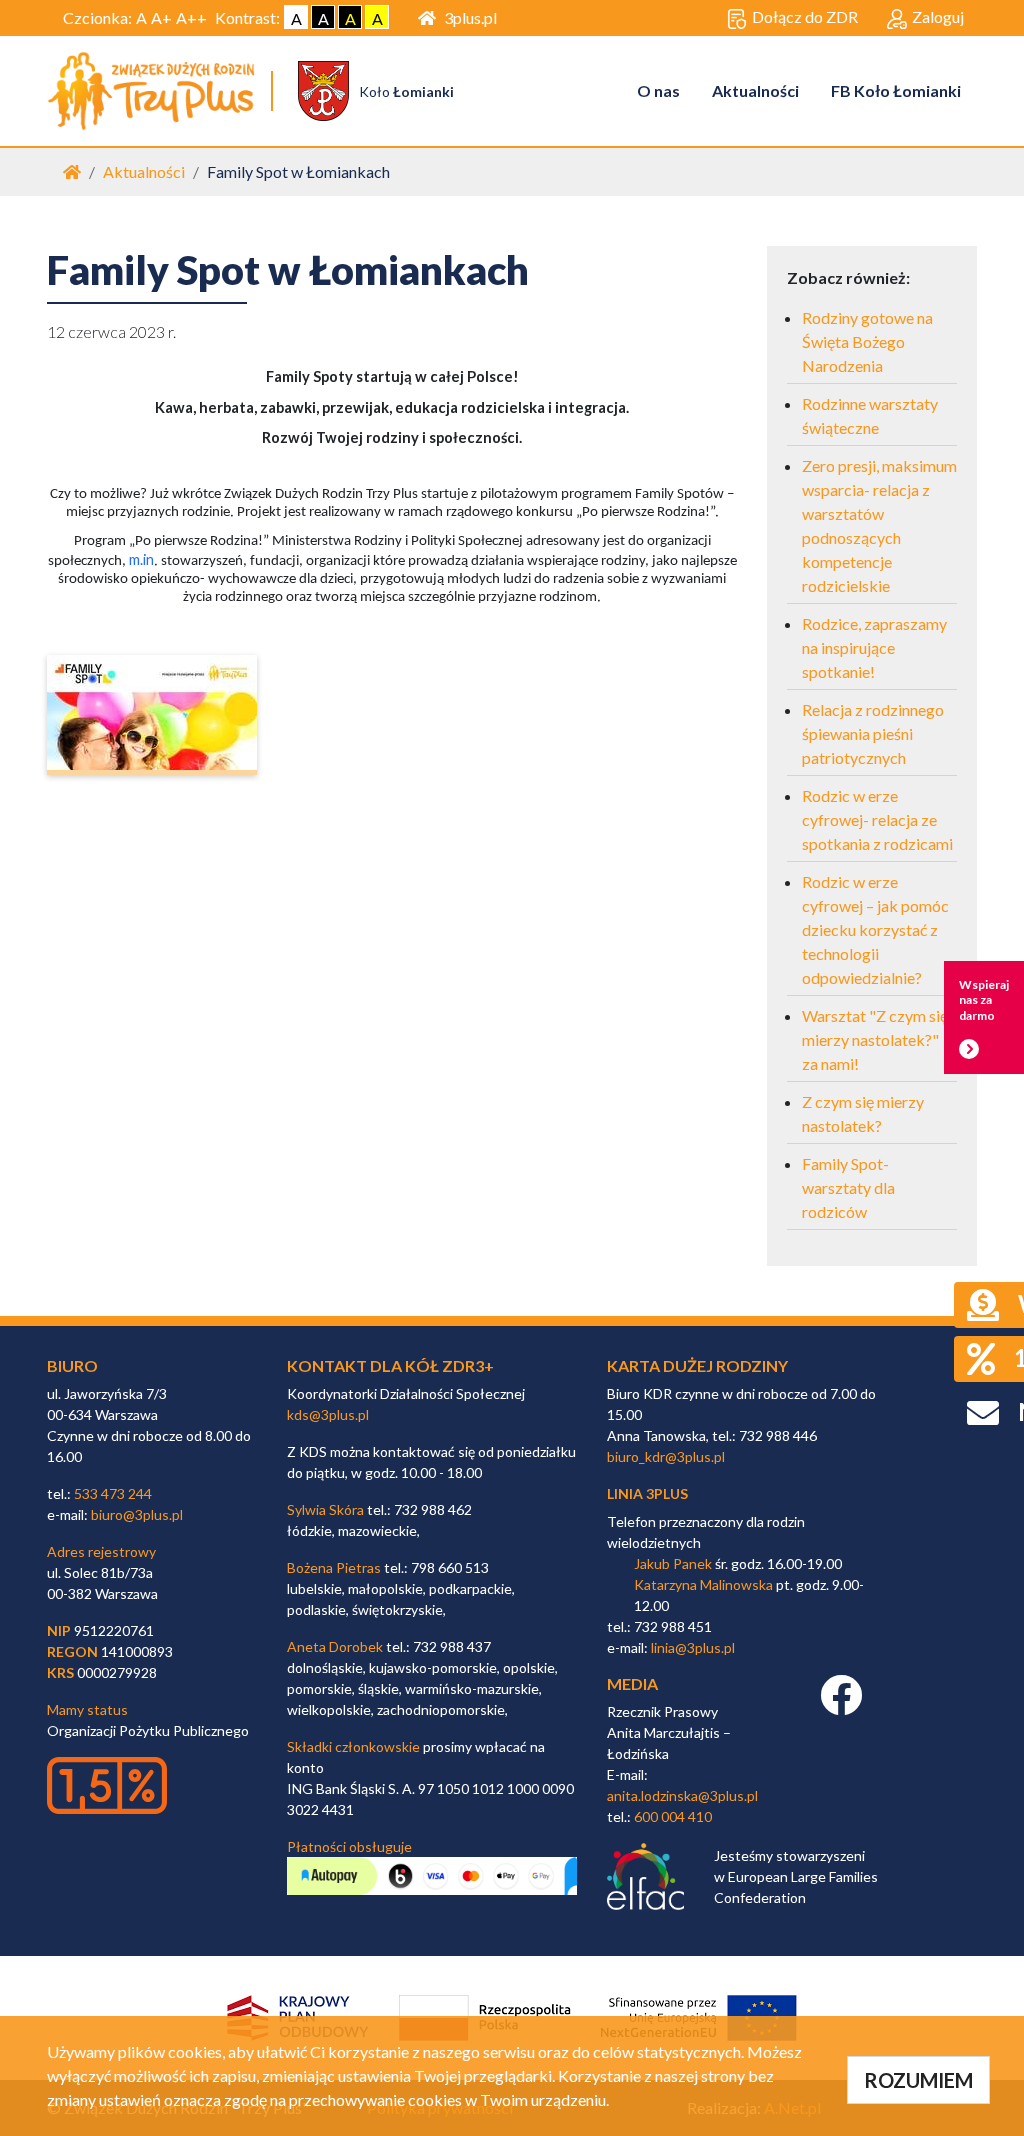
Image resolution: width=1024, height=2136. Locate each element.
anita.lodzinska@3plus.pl (682, 1795)
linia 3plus (647, 1493)
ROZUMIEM (918, 2080)
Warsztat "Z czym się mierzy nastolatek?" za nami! (875, 1039)
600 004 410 (673, 1816)
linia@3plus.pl (693, 1647)
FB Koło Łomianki (896, 90)
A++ (191, 17)
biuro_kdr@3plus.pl (666, 1456)
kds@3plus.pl (328, 1414)
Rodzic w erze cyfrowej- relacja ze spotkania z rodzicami (877, 819)
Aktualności (755, 90)
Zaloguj (938, 16)
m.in (141, 559)
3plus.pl (470, 17)
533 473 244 (113, 1493)
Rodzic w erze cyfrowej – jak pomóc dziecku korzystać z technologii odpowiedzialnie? (875, 929)
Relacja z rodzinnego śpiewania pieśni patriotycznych (873, 733)
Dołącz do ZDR (805, 16)
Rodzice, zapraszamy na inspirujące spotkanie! (874, 647)
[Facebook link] (841, 1705)
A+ (161, 17)
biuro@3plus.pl (137, 1514)
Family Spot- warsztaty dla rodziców (848, 1187)
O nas (658, 90)
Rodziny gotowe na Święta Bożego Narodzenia (867, 341)
